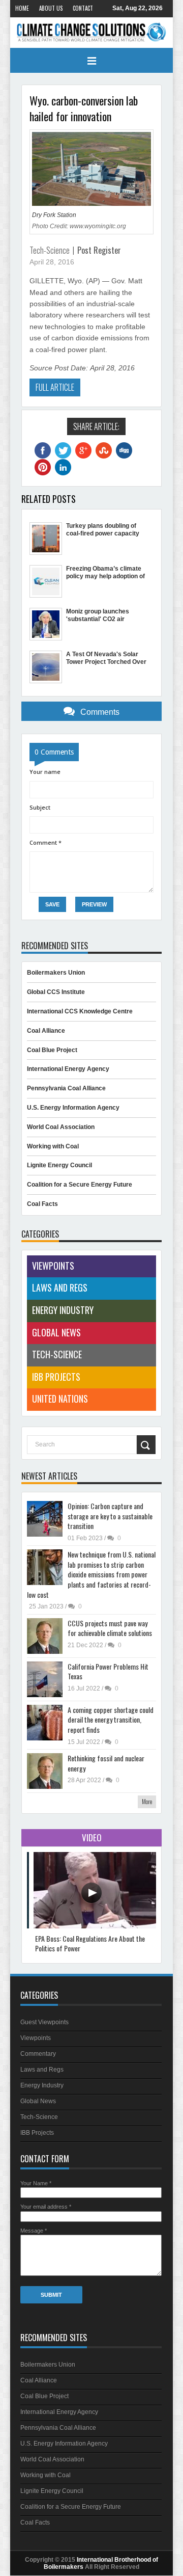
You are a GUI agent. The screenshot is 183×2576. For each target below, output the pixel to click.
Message (34, 2231)
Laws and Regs (60, 1287)
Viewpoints (53, 1266)
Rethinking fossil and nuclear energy (106, 1763)
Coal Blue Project (52, 1050)
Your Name (36, 2183)
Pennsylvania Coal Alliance (66, 1088)
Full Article (55, 387)
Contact (83, 8)
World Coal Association (61, 1127)
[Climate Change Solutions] (91, 32)
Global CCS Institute (56, 992)
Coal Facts (42, 1204)
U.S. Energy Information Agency (73, 1108)
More (147, 1801)
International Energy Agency (68, 1069)
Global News (56, 1332)
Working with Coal (53, 1146)
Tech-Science (50, 250)
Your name (45, 772)
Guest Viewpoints (44, 2022)
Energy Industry (63, 1310)
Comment (45, 842)
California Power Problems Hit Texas (108, 1671)
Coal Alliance (46, 1031)
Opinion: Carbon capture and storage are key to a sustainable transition (110, 1516)
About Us (51, 8)
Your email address (46, 2207)
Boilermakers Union (56, 973)
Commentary (38, 2054)
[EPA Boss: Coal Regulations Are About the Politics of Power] (97, 1926)
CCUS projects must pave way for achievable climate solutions (110, 1628)
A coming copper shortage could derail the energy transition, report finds (111, 1720)
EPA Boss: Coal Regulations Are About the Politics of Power (90, 1943)
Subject (40, 807)
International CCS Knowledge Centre (80, 1011)
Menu (91, 61)
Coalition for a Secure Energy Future (80, 1185)
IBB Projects (56, 1377)
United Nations (60, 1399)
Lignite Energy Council (59, 1165)
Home (22, 8)
